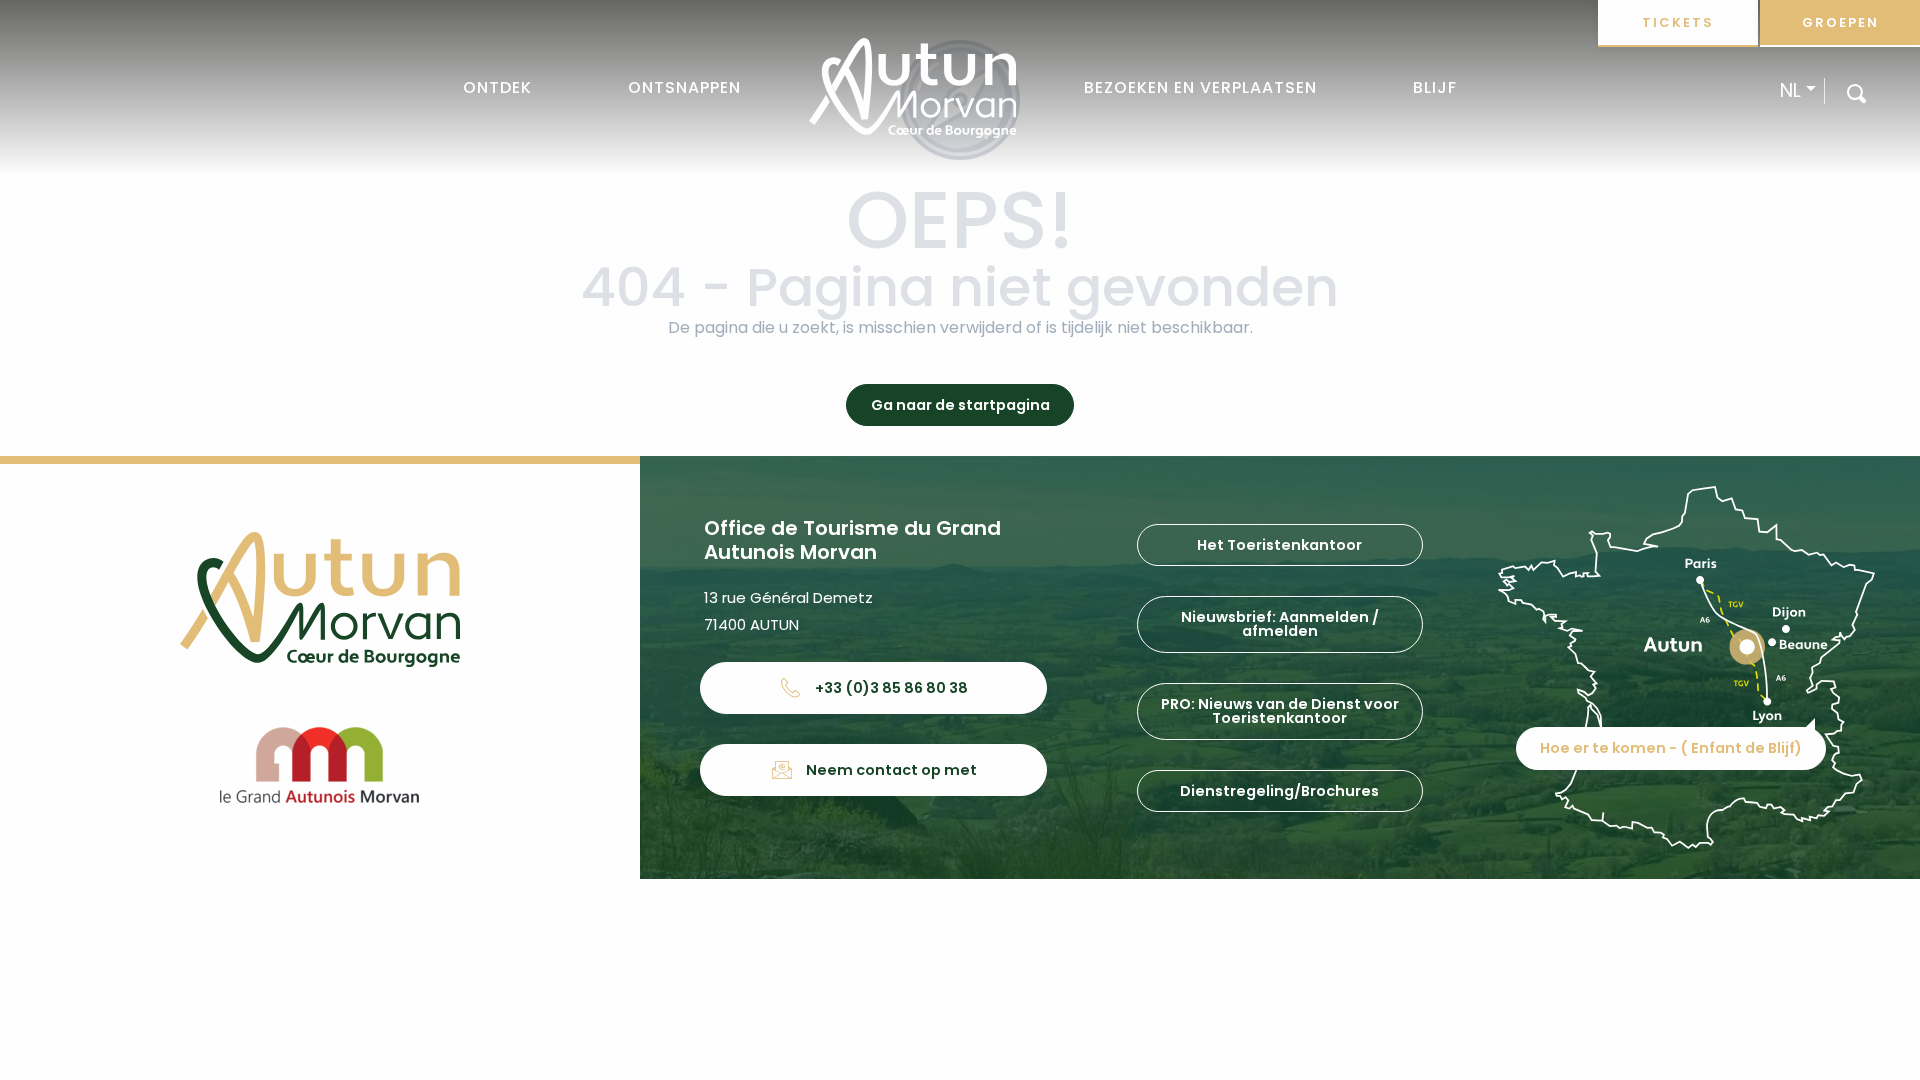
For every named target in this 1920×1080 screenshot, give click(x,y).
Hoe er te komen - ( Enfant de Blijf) (1671, 748)
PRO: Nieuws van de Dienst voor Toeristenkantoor (1280, 711)
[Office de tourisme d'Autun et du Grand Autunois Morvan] (912, 88)
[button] (1856, 92)
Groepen (1840, 22)
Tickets (1678, 22)
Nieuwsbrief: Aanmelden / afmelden (1280, 624)
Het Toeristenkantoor (1279, 545)
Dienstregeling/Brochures (1279, 791)
